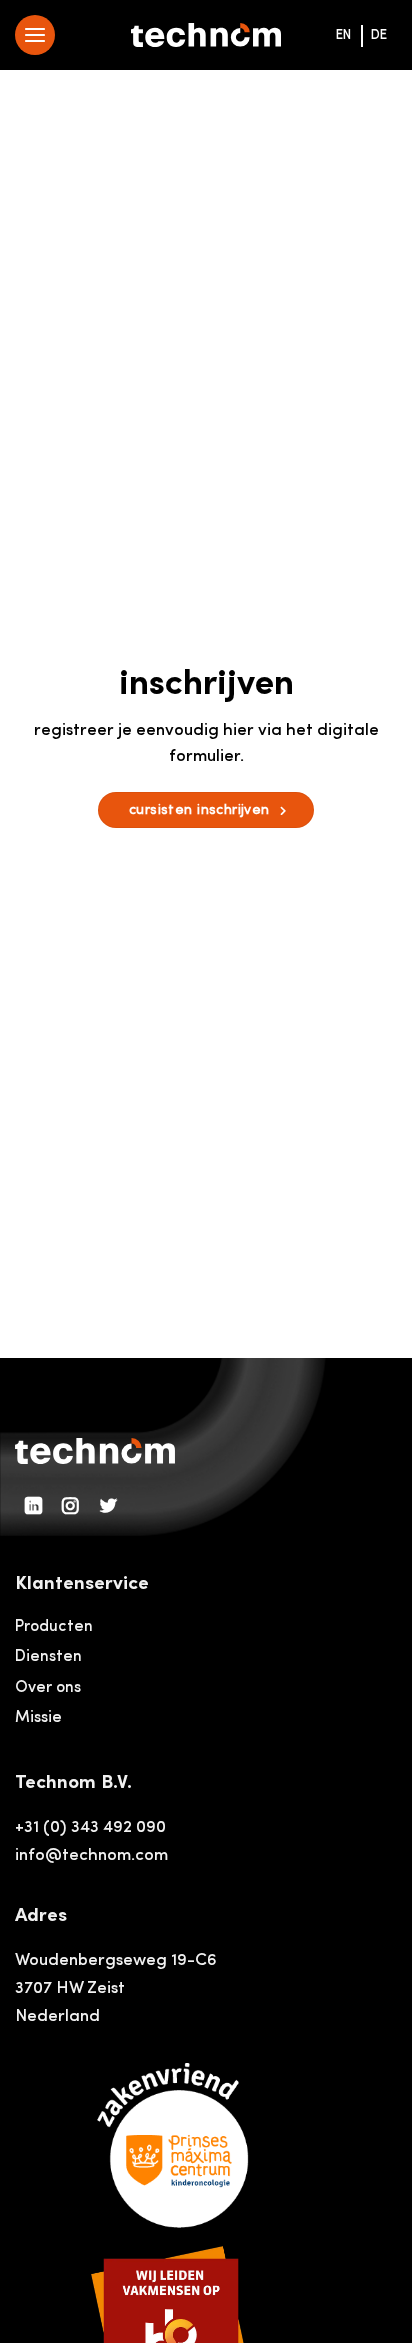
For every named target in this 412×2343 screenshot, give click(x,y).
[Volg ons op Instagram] (70, 1506)
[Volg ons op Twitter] (109, 1506)
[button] (35, 35)
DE (379, 35)
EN (343, 35)
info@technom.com (91, 1855)
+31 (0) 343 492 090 (90, 1827)
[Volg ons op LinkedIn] (34, 1506)
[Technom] (206, 35)
